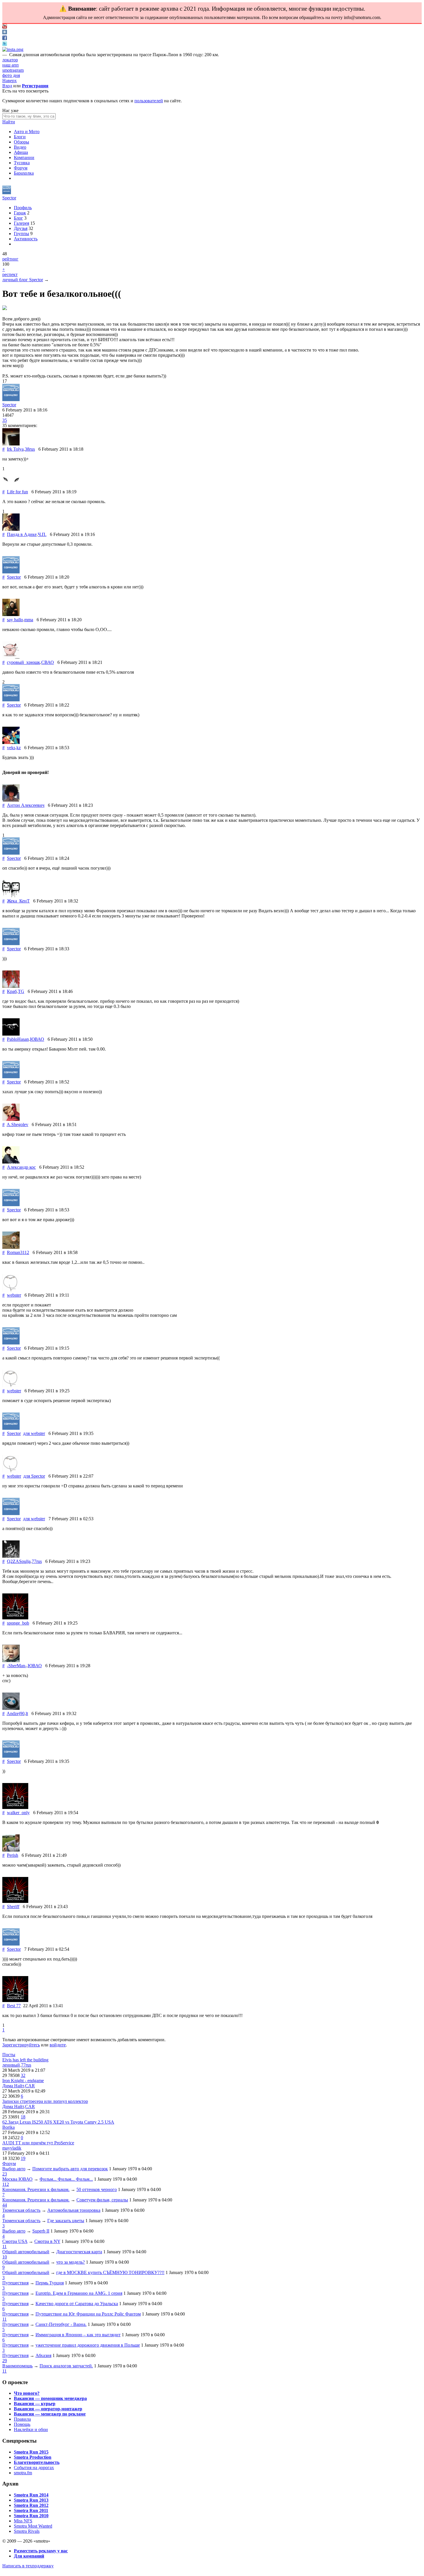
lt (27, 1713)
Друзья (21, 228)
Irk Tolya (15, 449)
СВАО (48, 662)
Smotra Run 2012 (31, 2505)
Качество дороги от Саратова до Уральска (77, 2304)
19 (23, 2158)
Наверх (10, 81)
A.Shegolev (17, 1124)
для (34, 1433)
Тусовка (22, 163)
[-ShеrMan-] (11, 1660)
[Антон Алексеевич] (11, 800)
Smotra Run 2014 (31, 2495)
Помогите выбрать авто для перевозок (70, 2169)
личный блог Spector (23, 280)
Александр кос (21, 1167)
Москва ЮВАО (17, 2179)
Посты (9, 2055)
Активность (26, 239)
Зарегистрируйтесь (21, 2045)
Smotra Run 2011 (31, 2510)
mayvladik (12, 2148)
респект (10, 274)
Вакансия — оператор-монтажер (48, 2409)
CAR (30, 2086)
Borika (9, 2127)
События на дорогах (34, 2468)
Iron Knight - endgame (23, 2081)
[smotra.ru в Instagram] (13, 49)
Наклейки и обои (31, 2429)
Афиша (21, 152)
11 (4, 2247)
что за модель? (71, 2262)
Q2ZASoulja (19, 1561)
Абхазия (43, 2355)
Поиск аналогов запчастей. (66, 2366)
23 (5, 2174)
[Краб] (11, 986)
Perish (13, 1855)
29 (5, 2361)
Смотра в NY (47, 2241)
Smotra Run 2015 (31, 2452)
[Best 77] (15, 2000)
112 (6, 2184)
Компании (24, 157)
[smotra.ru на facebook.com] (5, 38)
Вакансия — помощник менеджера (50, 2398)
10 (5, 2257)
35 (5, 420)
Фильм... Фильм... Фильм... (66, 2179)
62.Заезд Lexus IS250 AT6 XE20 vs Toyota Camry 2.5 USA (58, 2122)
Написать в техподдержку (28, 2566)
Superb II (41, 2231)
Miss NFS (23, 2521)
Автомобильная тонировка (74, 2210)
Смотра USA (15, 2241)
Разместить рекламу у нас (41, 2551)
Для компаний (29, 2556)
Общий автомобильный (26, 2252)
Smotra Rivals (27, 2531)
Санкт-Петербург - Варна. (61, 2324)
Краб (12, 991)
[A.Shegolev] (11, 1119)
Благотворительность (37, 2462)
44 (5, 2205)
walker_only (18, 1813)
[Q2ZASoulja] (11, 1556)
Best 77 (14, 2006)
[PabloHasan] (11, 1034)
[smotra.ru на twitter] (5, 44)
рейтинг (10, 259)
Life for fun (17, 492)
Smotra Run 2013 (31, 2500)
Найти (9, 122)
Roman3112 (18, 1252)
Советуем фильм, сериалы (102, 2200)
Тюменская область (21, 2210)
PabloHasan (18, 1039)
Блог (18, 218)
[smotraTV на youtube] (5, 27)
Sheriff (13, 1906)
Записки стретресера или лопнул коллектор (45, 2101)
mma (29, 620)
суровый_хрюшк (24, 662)
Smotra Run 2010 (31, 2516)
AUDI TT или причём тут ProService (38, 2143)
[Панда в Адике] (11, 529)
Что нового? (27, 2393)
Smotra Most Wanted (33, 2526)
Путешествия (15, 2283)
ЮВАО (37, 1039)
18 (23, 2117)
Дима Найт (13, 2086)
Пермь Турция (50, 2283)
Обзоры (21, 142)
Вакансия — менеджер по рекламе (50, 2414)
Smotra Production (33, 2457)
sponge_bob (18, 1623)
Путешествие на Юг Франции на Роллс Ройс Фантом (88, 2314)
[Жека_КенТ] (11, 896)
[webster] (11, 1290)
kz (19, 748)
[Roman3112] (11, 1247)
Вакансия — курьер (35, 2404)
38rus (30, 449)
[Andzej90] (11, 1708)
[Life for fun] (11, 487)
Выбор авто (14, 2169)
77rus (37, 1561)
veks (11, 748)
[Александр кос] (11, 1162)
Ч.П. (42, 534)
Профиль (23, 208)
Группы (21, 234)
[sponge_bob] (15, 1618)
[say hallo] (11, 614)
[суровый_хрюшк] (11, 657)
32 (23, 2075)
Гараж (20, 213)
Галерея (21, 223)
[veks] (11, 742)
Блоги (20, 137)
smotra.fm (23, 2473)
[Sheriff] (15, 1901)
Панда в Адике (22, 534)
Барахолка (24, 173)
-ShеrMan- (17, 1666)
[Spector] (7, 193)
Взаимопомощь (17, 2366)
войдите (58, 2045)
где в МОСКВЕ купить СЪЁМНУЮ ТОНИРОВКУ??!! (110, 2272)
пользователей (149, 101)
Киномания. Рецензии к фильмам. (36, 2189)
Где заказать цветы (66, 2221)
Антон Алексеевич (26, 805)
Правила (22, 2419)
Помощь (22, 2424)
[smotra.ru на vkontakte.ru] (5, 33)
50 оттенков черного (97, 2189)
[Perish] (11, 1850)
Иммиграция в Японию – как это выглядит (78, 2335)
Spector (9, 198)
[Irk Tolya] (11, 444)
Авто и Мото (27, 132)
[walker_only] (15, 1807)
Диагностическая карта (79, 2252)
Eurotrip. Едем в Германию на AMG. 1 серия (79, 2293)
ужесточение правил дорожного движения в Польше (88, 2345)
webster (14, 1295)
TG (21, 991)
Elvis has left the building (25, 2060)
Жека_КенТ (18, 901)
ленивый (11, 2065)
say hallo (15, 620)
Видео (20, 147)
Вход (7, 86)
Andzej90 (16, 1713)
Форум (21, 168)
